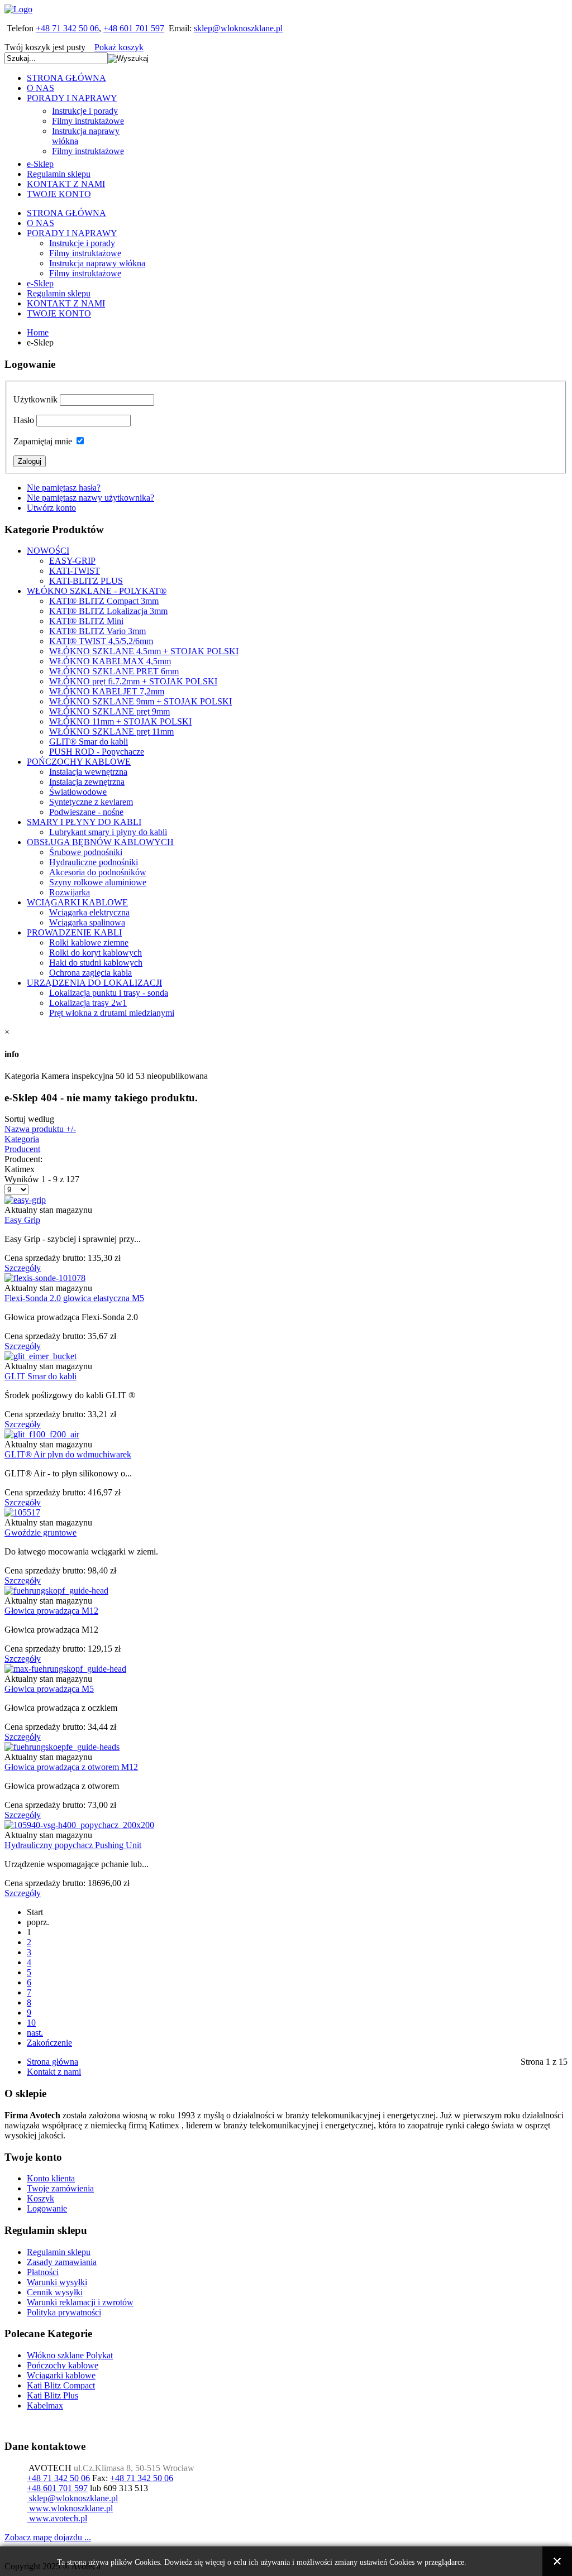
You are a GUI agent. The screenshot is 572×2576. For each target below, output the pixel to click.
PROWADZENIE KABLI (74, 932)
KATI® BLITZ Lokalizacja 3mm (108, 611)
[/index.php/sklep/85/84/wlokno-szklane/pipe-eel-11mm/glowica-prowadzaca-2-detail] (56, 1591)
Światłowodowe (78, 792)
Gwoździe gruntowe (40, 1532)
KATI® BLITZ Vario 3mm (97, 631)
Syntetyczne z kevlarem (91, 802)
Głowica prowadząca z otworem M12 (71, 1767)
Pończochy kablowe (63, 2365)
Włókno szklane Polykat (70, 2355)
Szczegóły (23, 1268)
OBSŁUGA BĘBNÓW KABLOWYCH (100, 842)
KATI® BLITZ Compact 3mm (104, 601)
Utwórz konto (51, 508)
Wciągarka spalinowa (87, 922)
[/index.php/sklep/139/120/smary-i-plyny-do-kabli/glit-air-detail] (42, 1434)
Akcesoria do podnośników (98, 872)
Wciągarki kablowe (61, 2375)
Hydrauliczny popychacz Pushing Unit (73, 1845)
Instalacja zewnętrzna (87, 782)
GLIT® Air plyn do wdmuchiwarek (68, 1454)
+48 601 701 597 (134, 28)
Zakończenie (49, 2043)
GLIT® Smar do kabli (89, 742)
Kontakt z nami (54, 2072)
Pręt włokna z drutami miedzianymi (112, 1013)
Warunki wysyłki (57, 2282)
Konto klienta (51, 2178)
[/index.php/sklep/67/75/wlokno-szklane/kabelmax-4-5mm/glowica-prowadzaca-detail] (65, 1669)
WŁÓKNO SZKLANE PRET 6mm (114, 671)
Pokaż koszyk (119, 47)
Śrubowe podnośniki (86, 852)
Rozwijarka (70, 892)
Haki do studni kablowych (96, 963)
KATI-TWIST (75, 571)
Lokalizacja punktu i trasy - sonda (109, 993)
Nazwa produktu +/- (40, 1129)
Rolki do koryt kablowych (96, 953)
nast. (35, 2033)
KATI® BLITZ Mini (86, 621)
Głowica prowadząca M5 (49, 1689)
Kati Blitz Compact (61, 2385)
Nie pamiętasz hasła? (64, 488)
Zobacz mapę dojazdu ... (48, 2537)
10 (31, 2023)
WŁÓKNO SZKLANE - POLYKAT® (97, 591)
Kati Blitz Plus (53, 2395)
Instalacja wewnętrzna (88, 772)
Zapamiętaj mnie (43, 441)
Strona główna (53, 2062)
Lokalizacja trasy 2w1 (88, 1003)
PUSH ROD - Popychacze (97, 752)
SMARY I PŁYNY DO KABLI (84, 822)
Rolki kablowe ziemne (89, 942)
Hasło (24, 420)
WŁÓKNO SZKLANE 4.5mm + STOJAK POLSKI (144, 651)
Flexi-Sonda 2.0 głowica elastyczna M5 (74, 1298)
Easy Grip (22, 1220)
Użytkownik (35, 399)
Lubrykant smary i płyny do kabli (108, 832)
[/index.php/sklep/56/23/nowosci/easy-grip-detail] (25, 1200)
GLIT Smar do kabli (40, 1376)
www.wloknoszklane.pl (70, 2508)
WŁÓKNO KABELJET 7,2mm (107, 691)
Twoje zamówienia (60, 2188)
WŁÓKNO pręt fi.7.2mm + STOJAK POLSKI (133, 681)
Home (38, 332)
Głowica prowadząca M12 (51, 1611)
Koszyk (40, 2198)
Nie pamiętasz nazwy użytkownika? (90, 498)
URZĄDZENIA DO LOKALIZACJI (94, 983)
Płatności (43, 2272)
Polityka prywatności (64, 2312)
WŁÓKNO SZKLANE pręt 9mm (109, 711)
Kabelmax (45, 2405)
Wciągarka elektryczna (89, 912)
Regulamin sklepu (59, 2252)
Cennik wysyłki (55, 2292)
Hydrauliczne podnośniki (94, 862)
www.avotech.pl (57, 2518)
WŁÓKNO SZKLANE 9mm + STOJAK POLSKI (140, 701)
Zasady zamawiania (62, 2262)
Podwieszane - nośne (86, 812)
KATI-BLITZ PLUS (86, 581)
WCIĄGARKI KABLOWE (77, 902)
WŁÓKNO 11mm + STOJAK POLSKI (120, 721)
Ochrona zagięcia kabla (90, 973)
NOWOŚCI (48, 551)
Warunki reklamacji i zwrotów (80, 2302)
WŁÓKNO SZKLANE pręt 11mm (111, 731)
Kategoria (22, 1139)
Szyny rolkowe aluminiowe (98, 882)
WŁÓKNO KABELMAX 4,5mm (110, 661)
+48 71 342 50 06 (67, 28)
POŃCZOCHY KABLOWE (79, 762)
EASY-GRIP (72, 561)
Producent (22, 1149)
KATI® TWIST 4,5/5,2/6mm (101, 641)
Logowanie (47, 2208)
